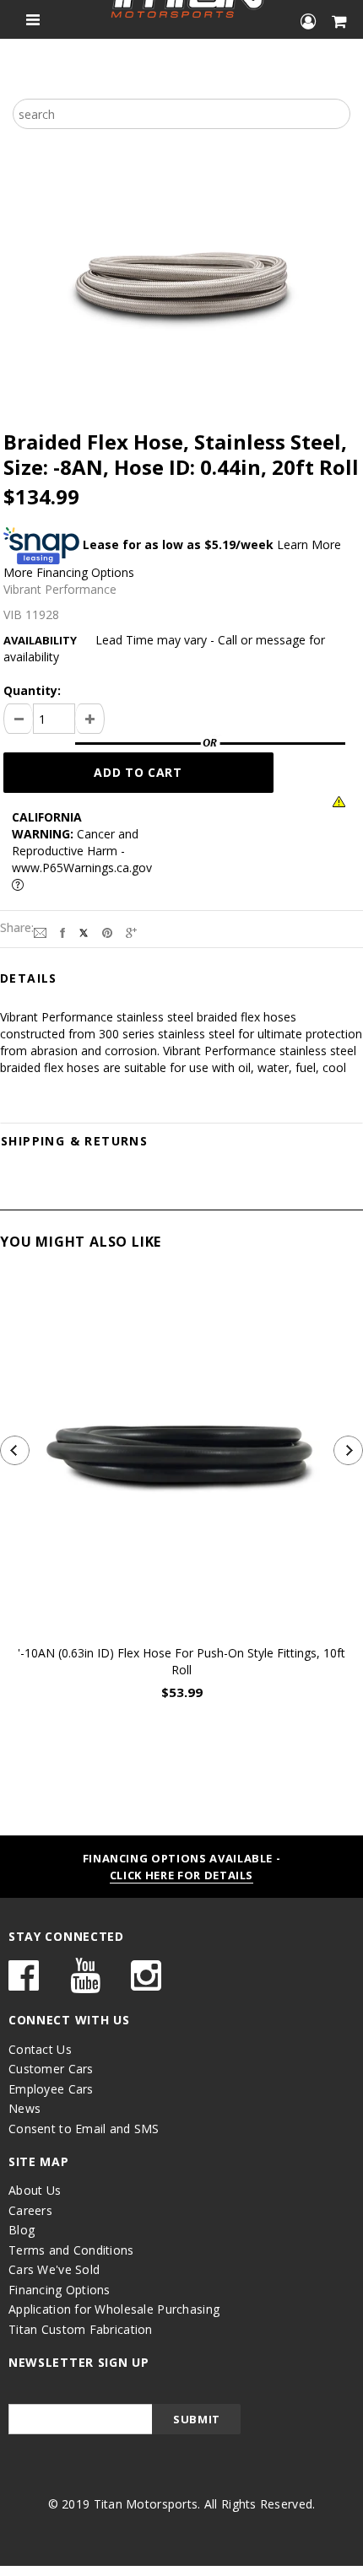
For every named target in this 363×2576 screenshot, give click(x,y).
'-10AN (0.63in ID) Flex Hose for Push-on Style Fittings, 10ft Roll (181, 1661)
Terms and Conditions (71, 2250)
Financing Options (60, 2290)
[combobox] (181, 114)
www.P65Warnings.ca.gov (82, 868)
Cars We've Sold (54, 2269)
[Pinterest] (107, 931)
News (24, 2108)
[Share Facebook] (62, 931)
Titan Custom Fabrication (81, 2329)
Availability (40, 640)
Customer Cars (51, 2069)
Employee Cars (51, 2089)
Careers (30, 2210)
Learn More (309, 544)
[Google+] (131, 931)
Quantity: (32, 690)
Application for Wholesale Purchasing (114, 2309)
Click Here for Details (181, 1875)
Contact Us (40, 2049)
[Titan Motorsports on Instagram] (146, 1983)
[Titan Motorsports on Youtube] (85, 1983)
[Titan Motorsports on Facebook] (24, 1983)
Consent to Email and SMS (84, 2129)
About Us (35, 2190)
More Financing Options (69, 572)
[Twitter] (84, 931)
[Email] (40, 931)
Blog (22, 2230)
